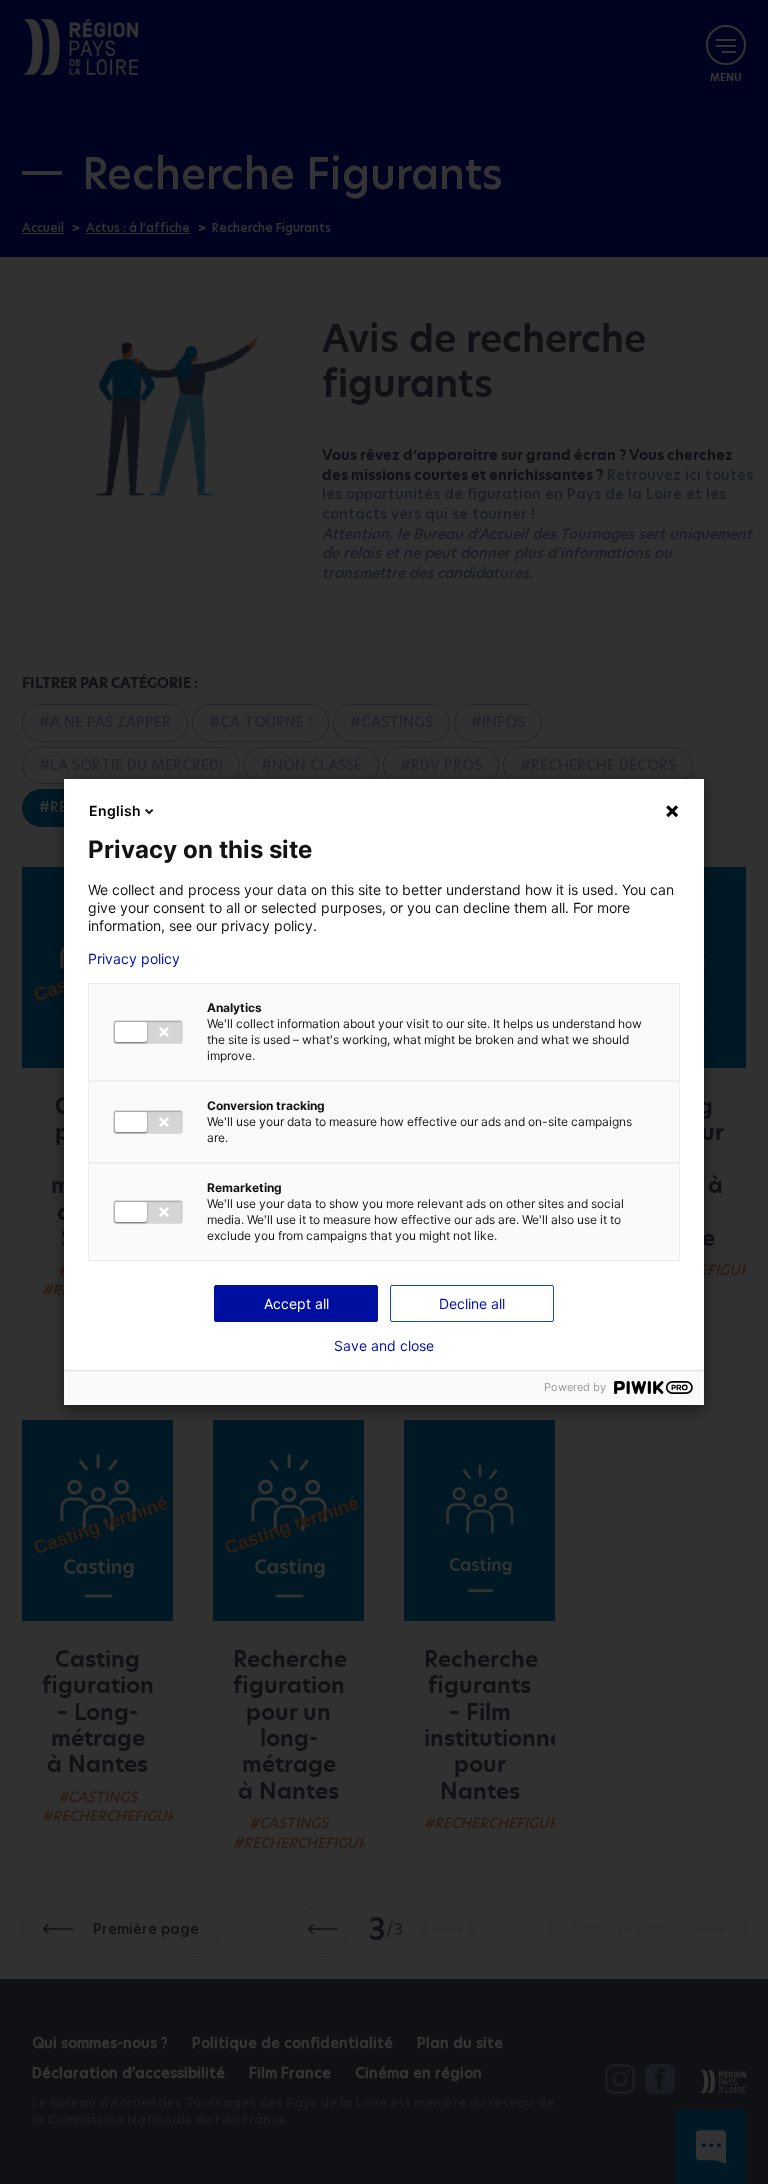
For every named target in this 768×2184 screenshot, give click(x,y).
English (115, 810)
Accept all (296, 1303)
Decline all (472, 1303)
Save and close (384, 1346)
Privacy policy (134, 959)
